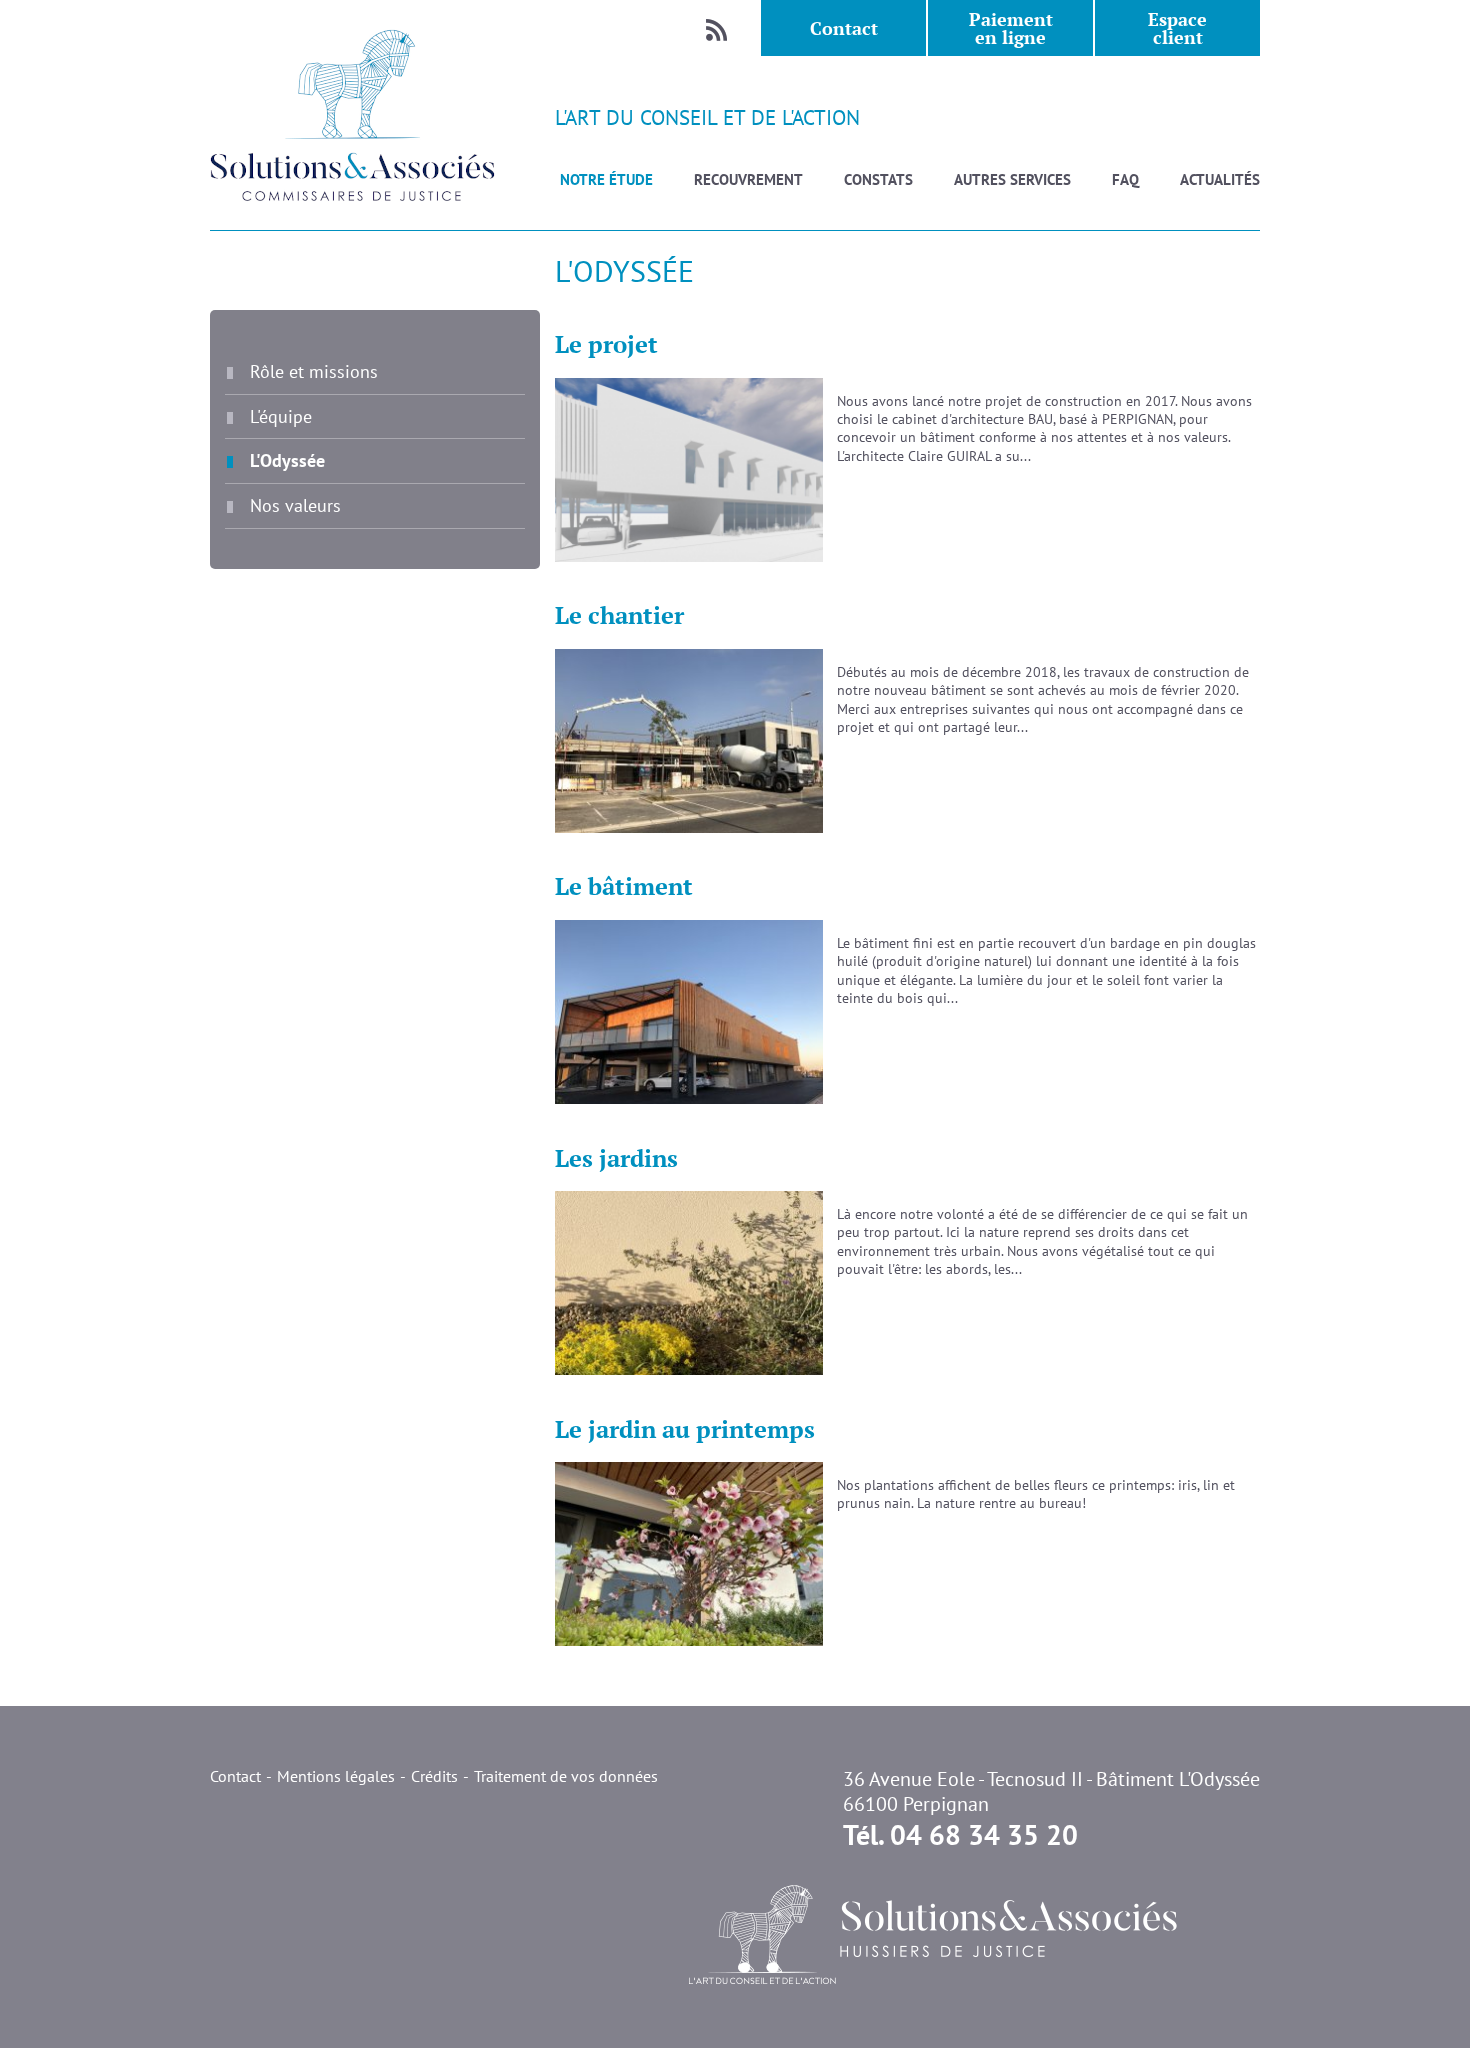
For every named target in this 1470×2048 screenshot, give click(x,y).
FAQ (1125, 179)
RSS (716, 28)
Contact (844, 28)
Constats (878, 179)
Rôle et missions (314, 371)
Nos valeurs (295, 505)
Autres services (1012, 179)
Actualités (1220, 179)
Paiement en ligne (1011, 28)
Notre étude (606, 179)
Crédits (434, 1776)
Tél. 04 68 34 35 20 (960, 1835)
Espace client (1177, 28)
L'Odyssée (287, 460)
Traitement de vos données (566, 1776)
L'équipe (281, 416)
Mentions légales (336, 1776)
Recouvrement (748, 179)
